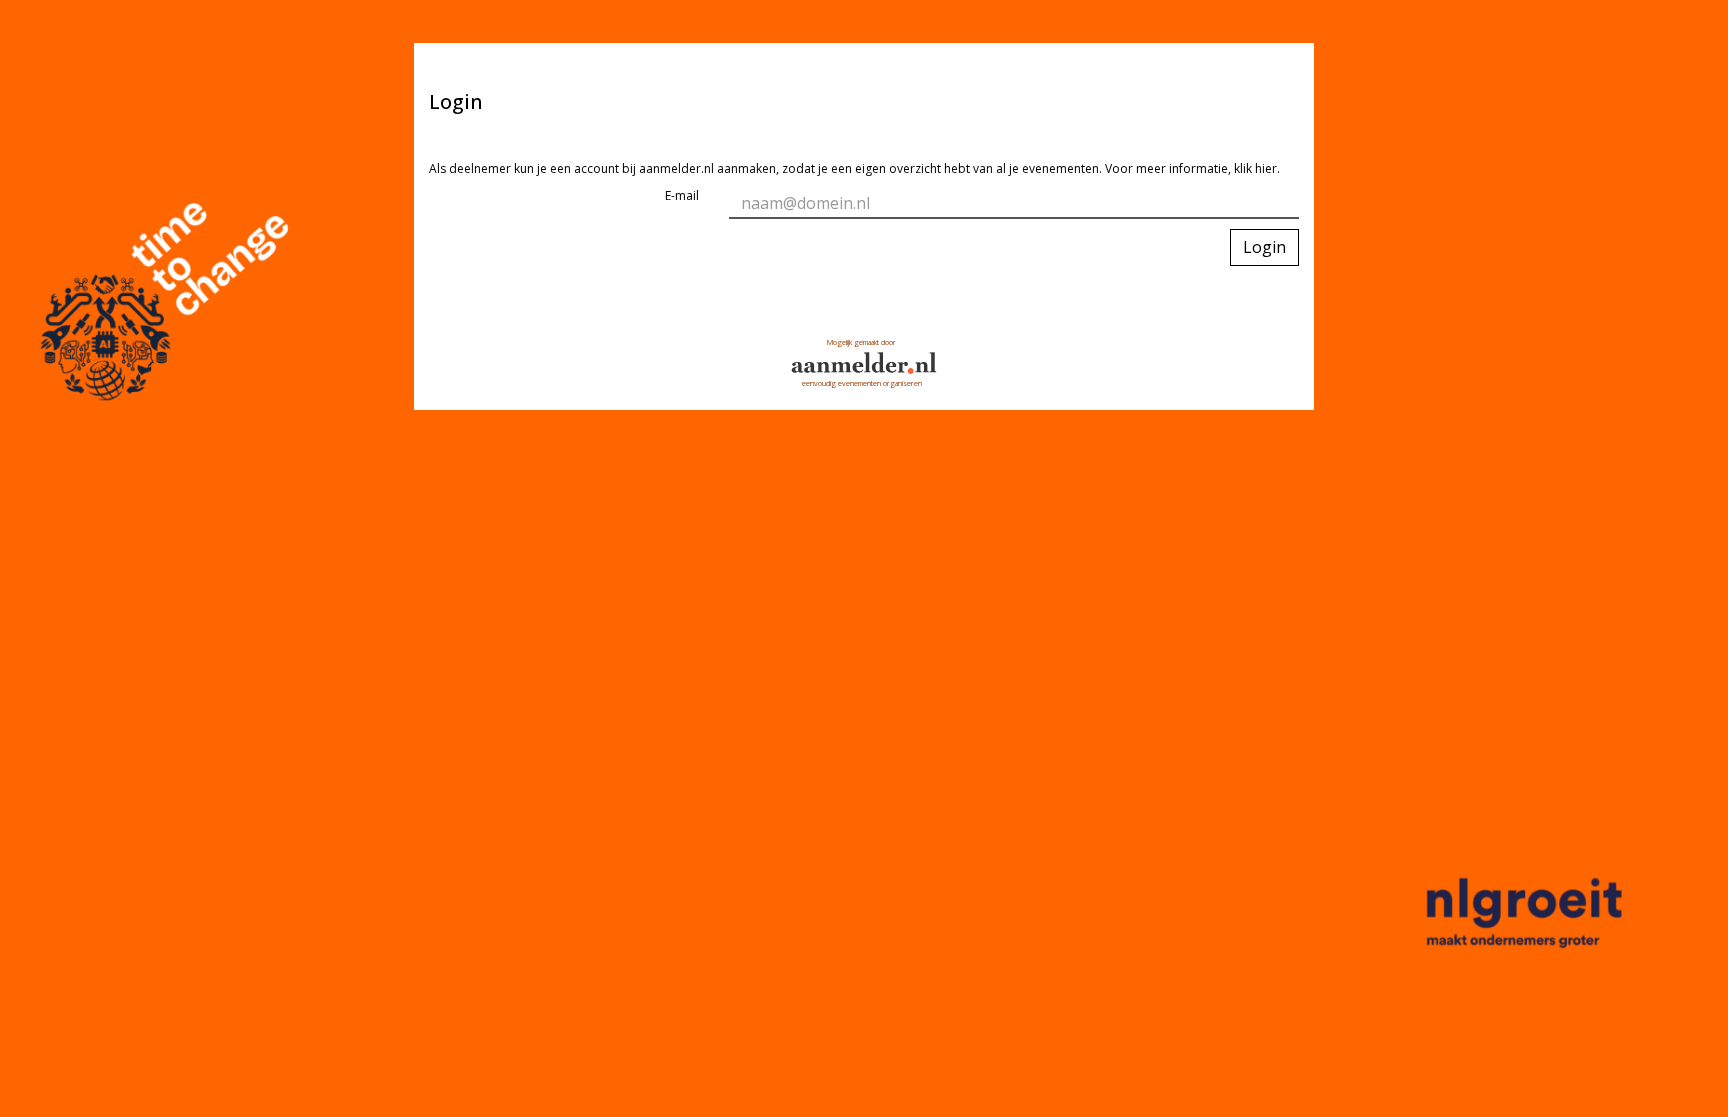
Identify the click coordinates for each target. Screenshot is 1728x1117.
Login (1264, 247)
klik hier (1255, 168)
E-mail (682, 195)
